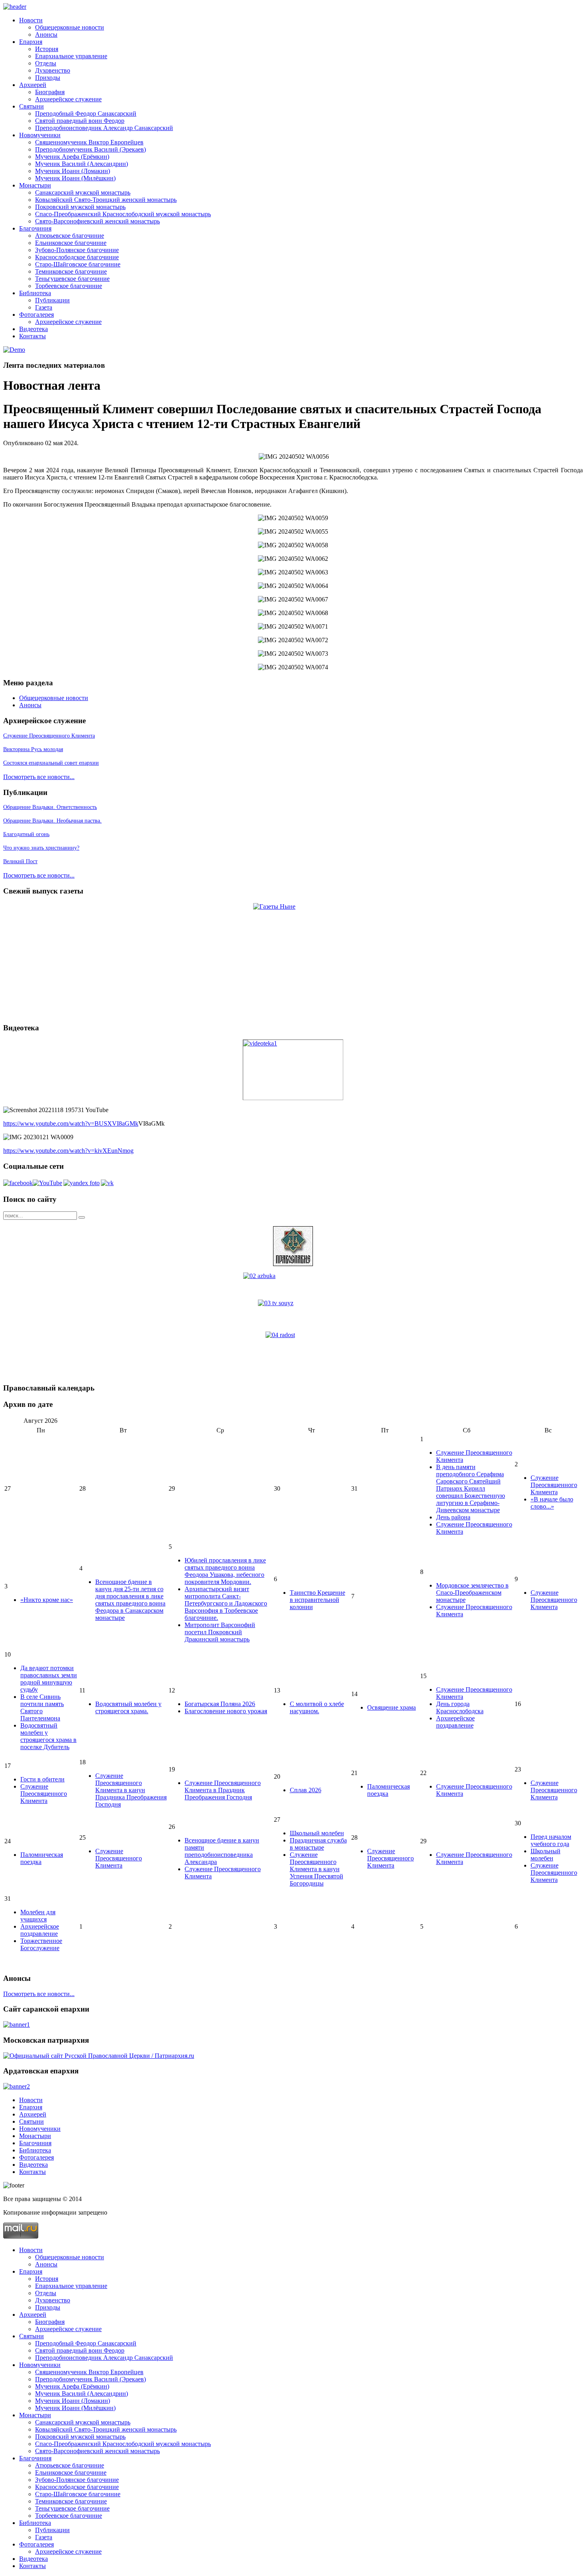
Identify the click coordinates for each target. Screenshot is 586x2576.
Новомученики (40, 135)
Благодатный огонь (26, 834)
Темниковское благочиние (71, 271)
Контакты (32, 336)
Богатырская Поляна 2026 (220, 1704)
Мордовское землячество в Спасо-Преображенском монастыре (472, 1593)
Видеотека (33, 329)
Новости (31, 20)
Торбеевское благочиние (69, 286)
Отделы (46, 63)
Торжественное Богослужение (41, 1944)
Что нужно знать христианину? (41, 848)
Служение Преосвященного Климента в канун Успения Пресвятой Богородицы (317, 1869)
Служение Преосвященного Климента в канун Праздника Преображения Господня (131, 1790)
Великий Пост (20, 861)
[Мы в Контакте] (107, 1183)
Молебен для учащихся (38, 1916)
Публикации (52, 300)
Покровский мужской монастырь (80, 207)
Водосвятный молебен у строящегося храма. (128, 1707)
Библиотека (35, 293)
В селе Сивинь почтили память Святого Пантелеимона (42, 1707)
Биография (50, 92)
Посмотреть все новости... (39, 777)
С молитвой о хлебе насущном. (317, 1707)
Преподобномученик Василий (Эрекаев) (90, 149)
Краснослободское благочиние (77, 257)
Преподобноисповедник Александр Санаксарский (104, 128)
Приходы (48, 78)
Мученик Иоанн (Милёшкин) (75, 178)
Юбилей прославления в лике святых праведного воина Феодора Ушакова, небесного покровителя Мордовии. (225, 1571)
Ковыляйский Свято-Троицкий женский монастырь (106, 200)
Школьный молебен (317, 1833)
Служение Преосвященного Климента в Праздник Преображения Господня (223, 1790)
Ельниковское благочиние (71, 243)
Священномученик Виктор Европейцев (89, 142)
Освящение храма (391, 1707)
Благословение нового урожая (226, 1711)
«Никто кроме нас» (47, 1600)
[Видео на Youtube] (47, 1183)
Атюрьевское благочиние (70, 236)
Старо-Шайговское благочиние (78, 264)
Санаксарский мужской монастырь (83, 192)
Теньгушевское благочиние (72, 279)
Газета (44, 307)
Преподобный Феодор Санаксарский (86, 113)
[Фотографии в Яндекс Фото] (82, 1183)
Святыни (31, 106)
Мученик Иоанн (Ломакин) (73, 171)
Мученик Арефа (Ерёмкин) (72, 157)
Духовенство (53, 70)
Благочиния (35, 228)
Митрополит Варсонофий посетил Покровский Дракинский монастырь (220, 1632)
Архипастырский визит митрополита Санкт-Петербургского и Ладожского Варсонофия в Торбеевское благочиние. (226, 1603)
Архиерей (33, 85)
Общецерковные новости (70, 27)
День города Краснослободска (460, 1707)
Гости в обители (42, 1779)
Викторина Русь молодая (33, 749)
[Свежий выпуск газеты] (293, 960)
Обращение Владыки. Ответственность (50, 807)
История (47, 49)
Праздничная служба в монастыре (318, 1844)
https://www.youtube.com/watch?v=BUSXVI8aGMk (71, 1123)
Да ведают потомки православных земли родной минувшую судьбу (49, 1679)
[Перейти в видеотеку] (293, 1070)
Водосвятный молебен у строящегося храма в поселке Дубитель (48, 1736)
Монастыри (35, 185)
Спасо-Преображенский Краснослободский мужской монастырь (123, 214)
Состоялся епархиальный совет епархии (51, 763)
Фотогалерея (36, 315)
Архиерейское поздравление (455, 1722)
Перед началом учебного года (551, 1840)
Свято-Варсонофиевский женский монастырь (97, 221)
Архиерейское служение (68, 99)
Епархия (31, 42)
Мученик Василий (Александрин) (82, 164)
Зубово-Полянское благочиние (77, 250)
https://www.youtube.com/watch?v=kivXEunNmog (68, 1151)
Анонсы (46, 35)
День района (453, 1517)
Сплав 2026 (306, 1790)
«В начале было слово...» (552, 1503)
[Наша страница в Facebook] (18, 1183)
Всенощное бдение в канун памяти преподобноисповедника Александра (222, 1851)
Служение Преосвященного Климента (49, 736)
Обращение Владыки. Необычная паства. (52, 821)
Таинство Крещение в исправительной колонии (318, 1600)
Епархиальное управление (71, 56)
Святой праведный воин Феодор (80, 121)
